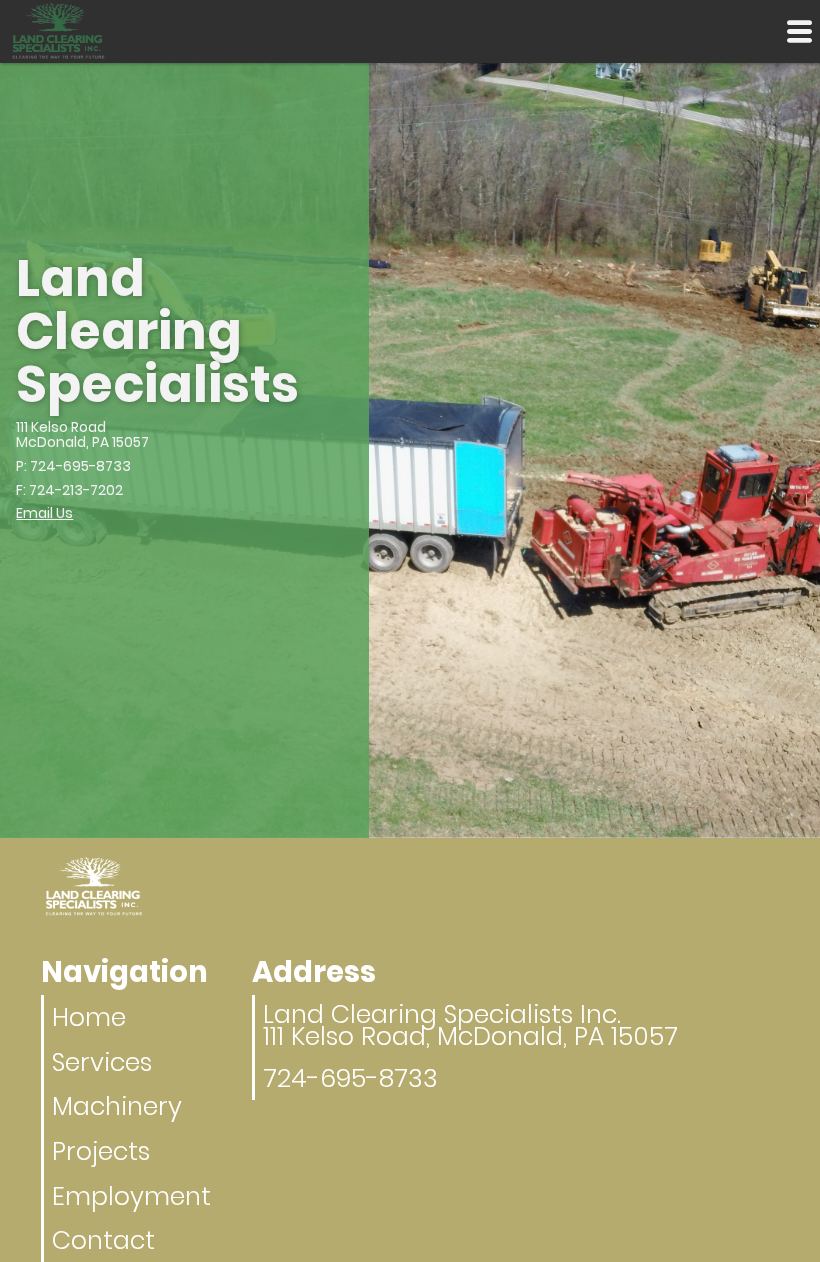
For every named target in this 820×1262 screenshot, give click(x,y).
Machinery (117, 1106)
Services (102, 1062)
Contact (103, 1240)
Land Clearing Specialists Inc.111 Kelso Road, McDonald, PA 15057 (470, 1025)
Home (89, 1017)
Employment (131, 1196)
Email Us (44, 513)
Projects (101, 1151)
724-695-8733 (350, 1078)
